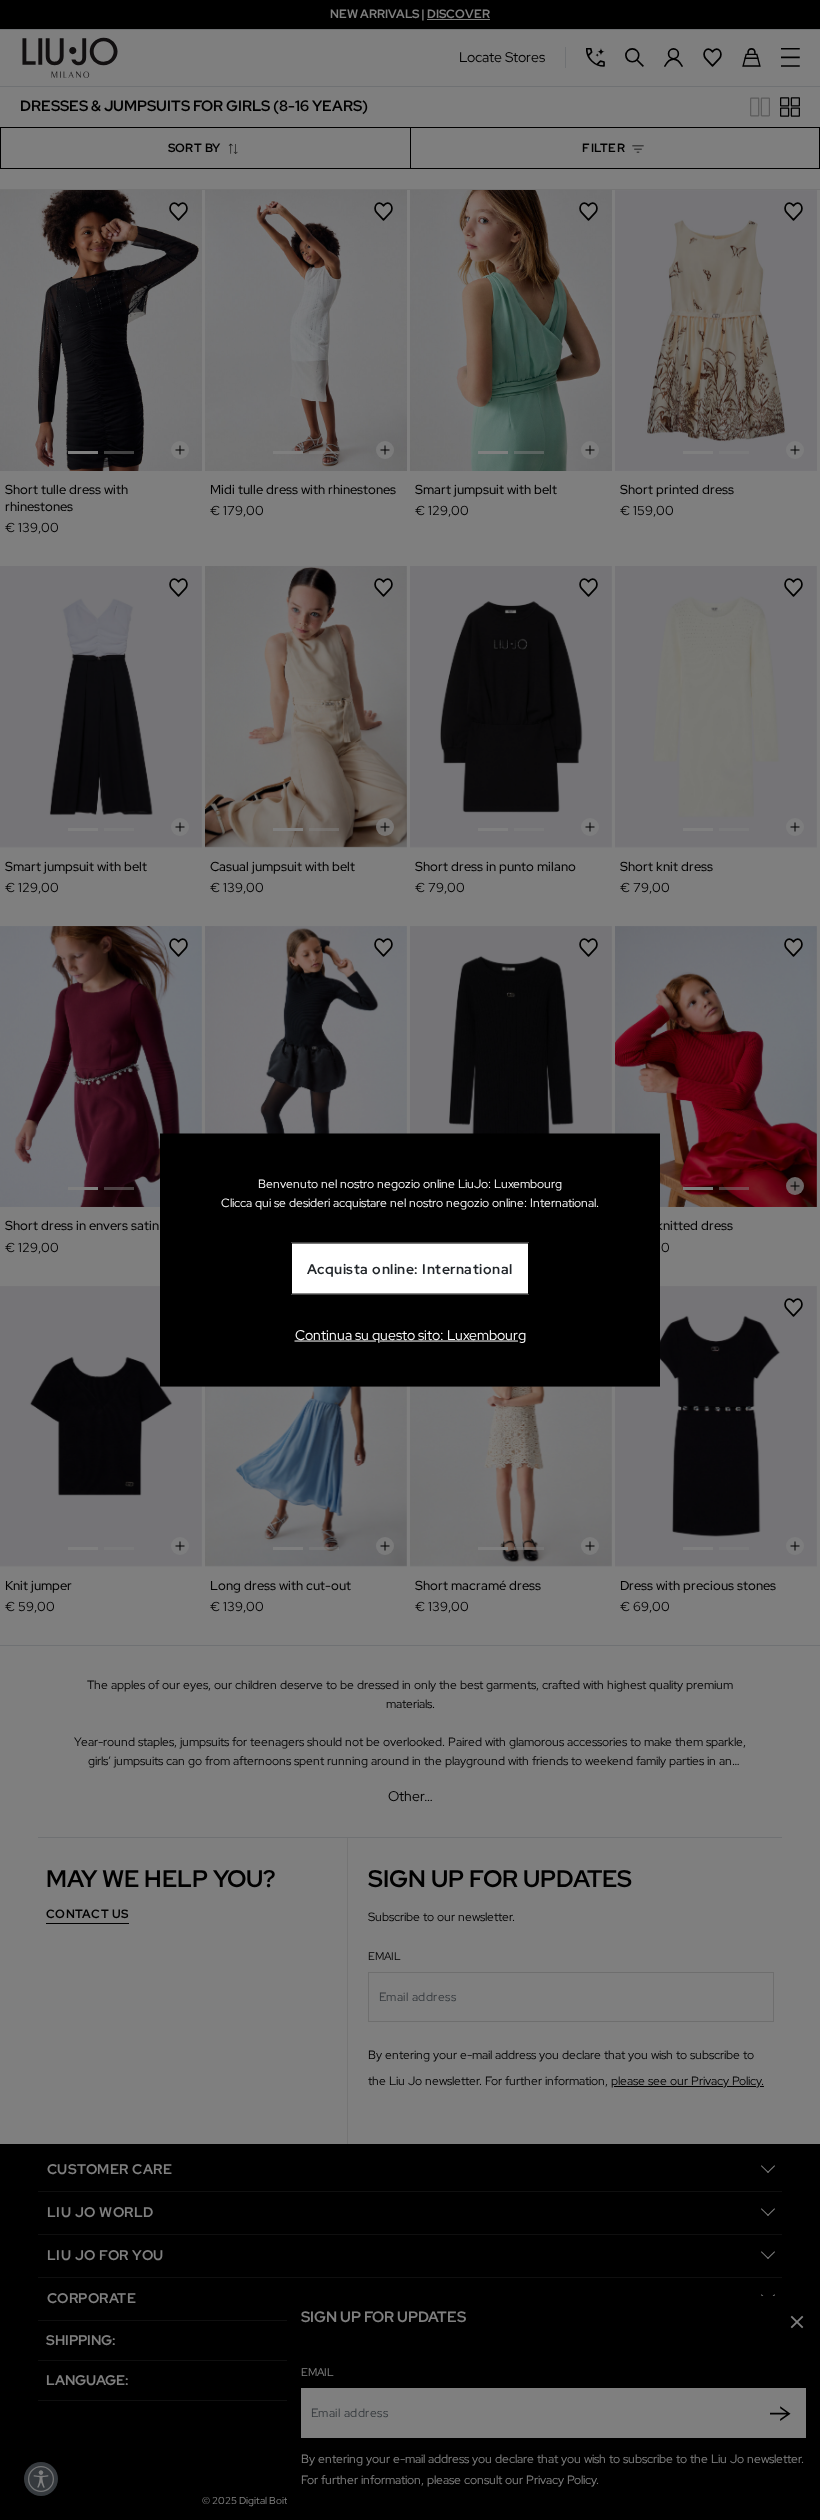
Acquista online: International (410, 1269)
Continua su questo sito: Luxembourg (410, 1334)
